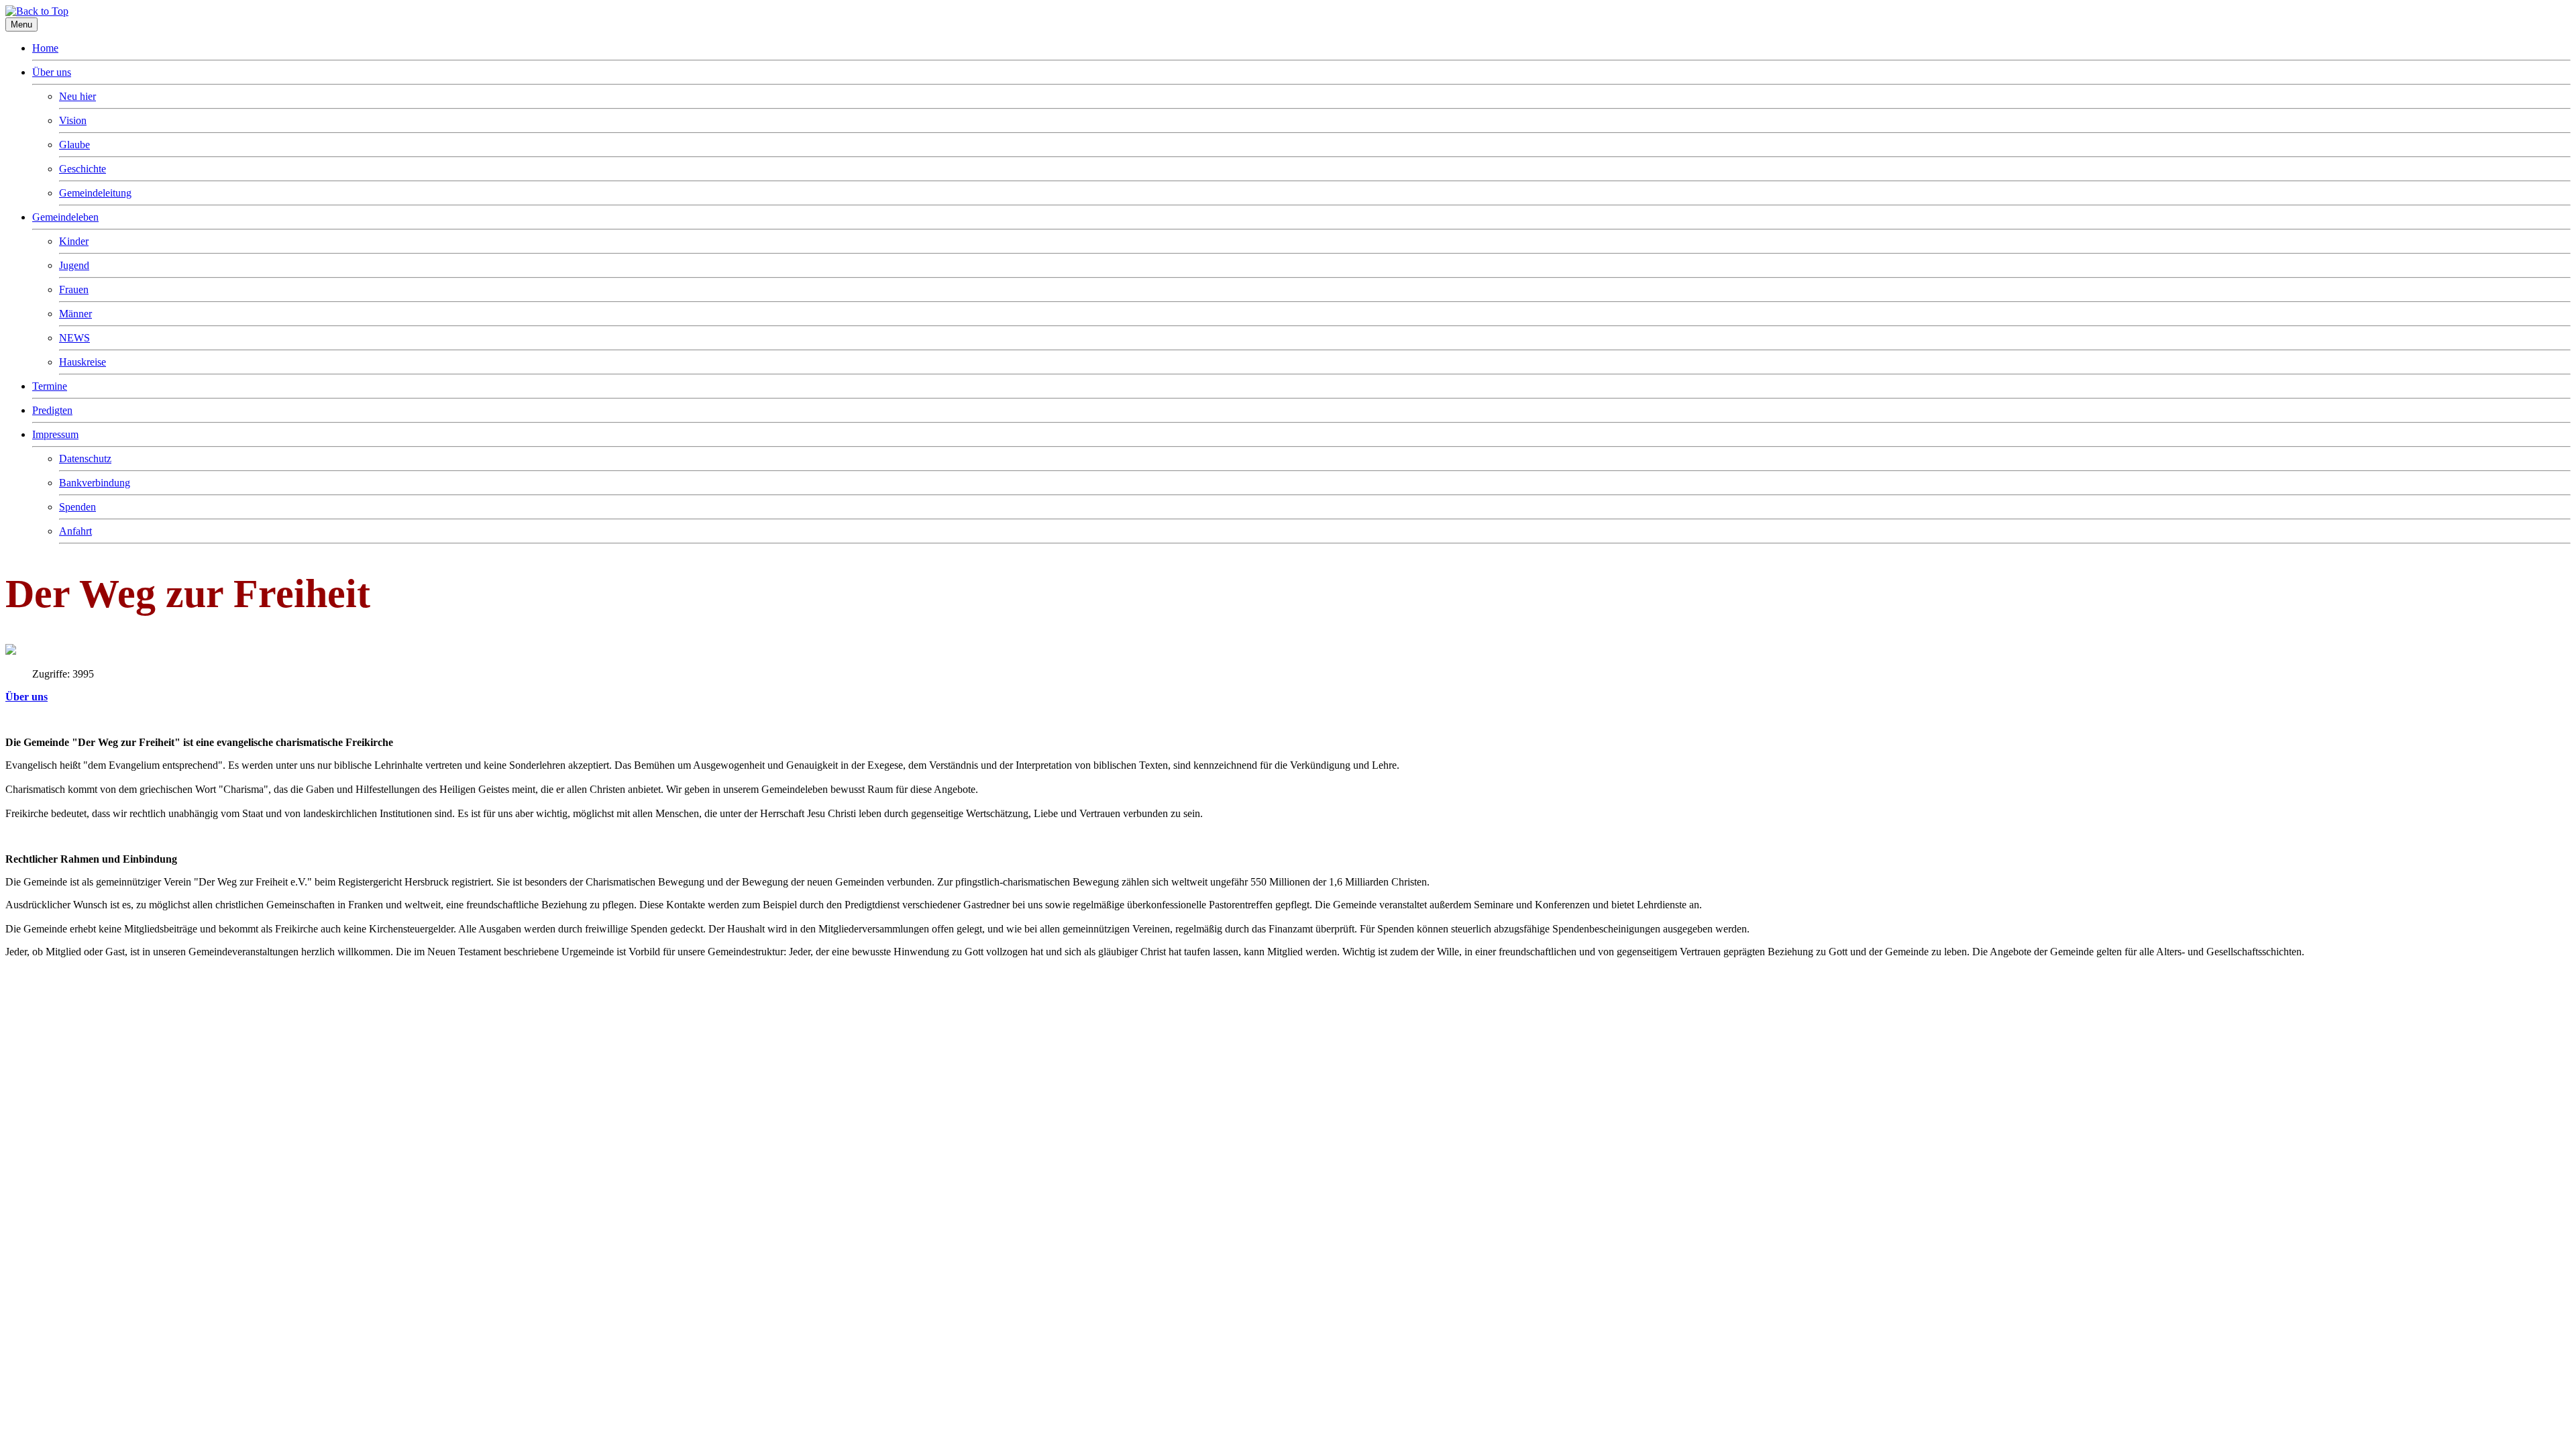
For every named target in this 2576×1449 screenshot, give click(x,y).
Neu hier (77, 96)
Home (45, 48)
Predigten (52, 410)
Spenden (77, 507)
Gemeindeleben (65, 217)
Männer (75, 314)
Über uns (52, 72)
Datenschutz (85, 459)
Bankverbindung (95, 483)
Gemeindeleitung (95, 193)
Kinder (74, 241)
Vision (73, 120)
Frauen (74, 289)
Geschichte (83, 169)
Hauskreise (83, 362)
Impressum (55, 434)
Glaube (74, 145)
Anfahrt (75, 531)
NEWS (74, 338)
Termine (50, 386)
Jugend (74, 265)
